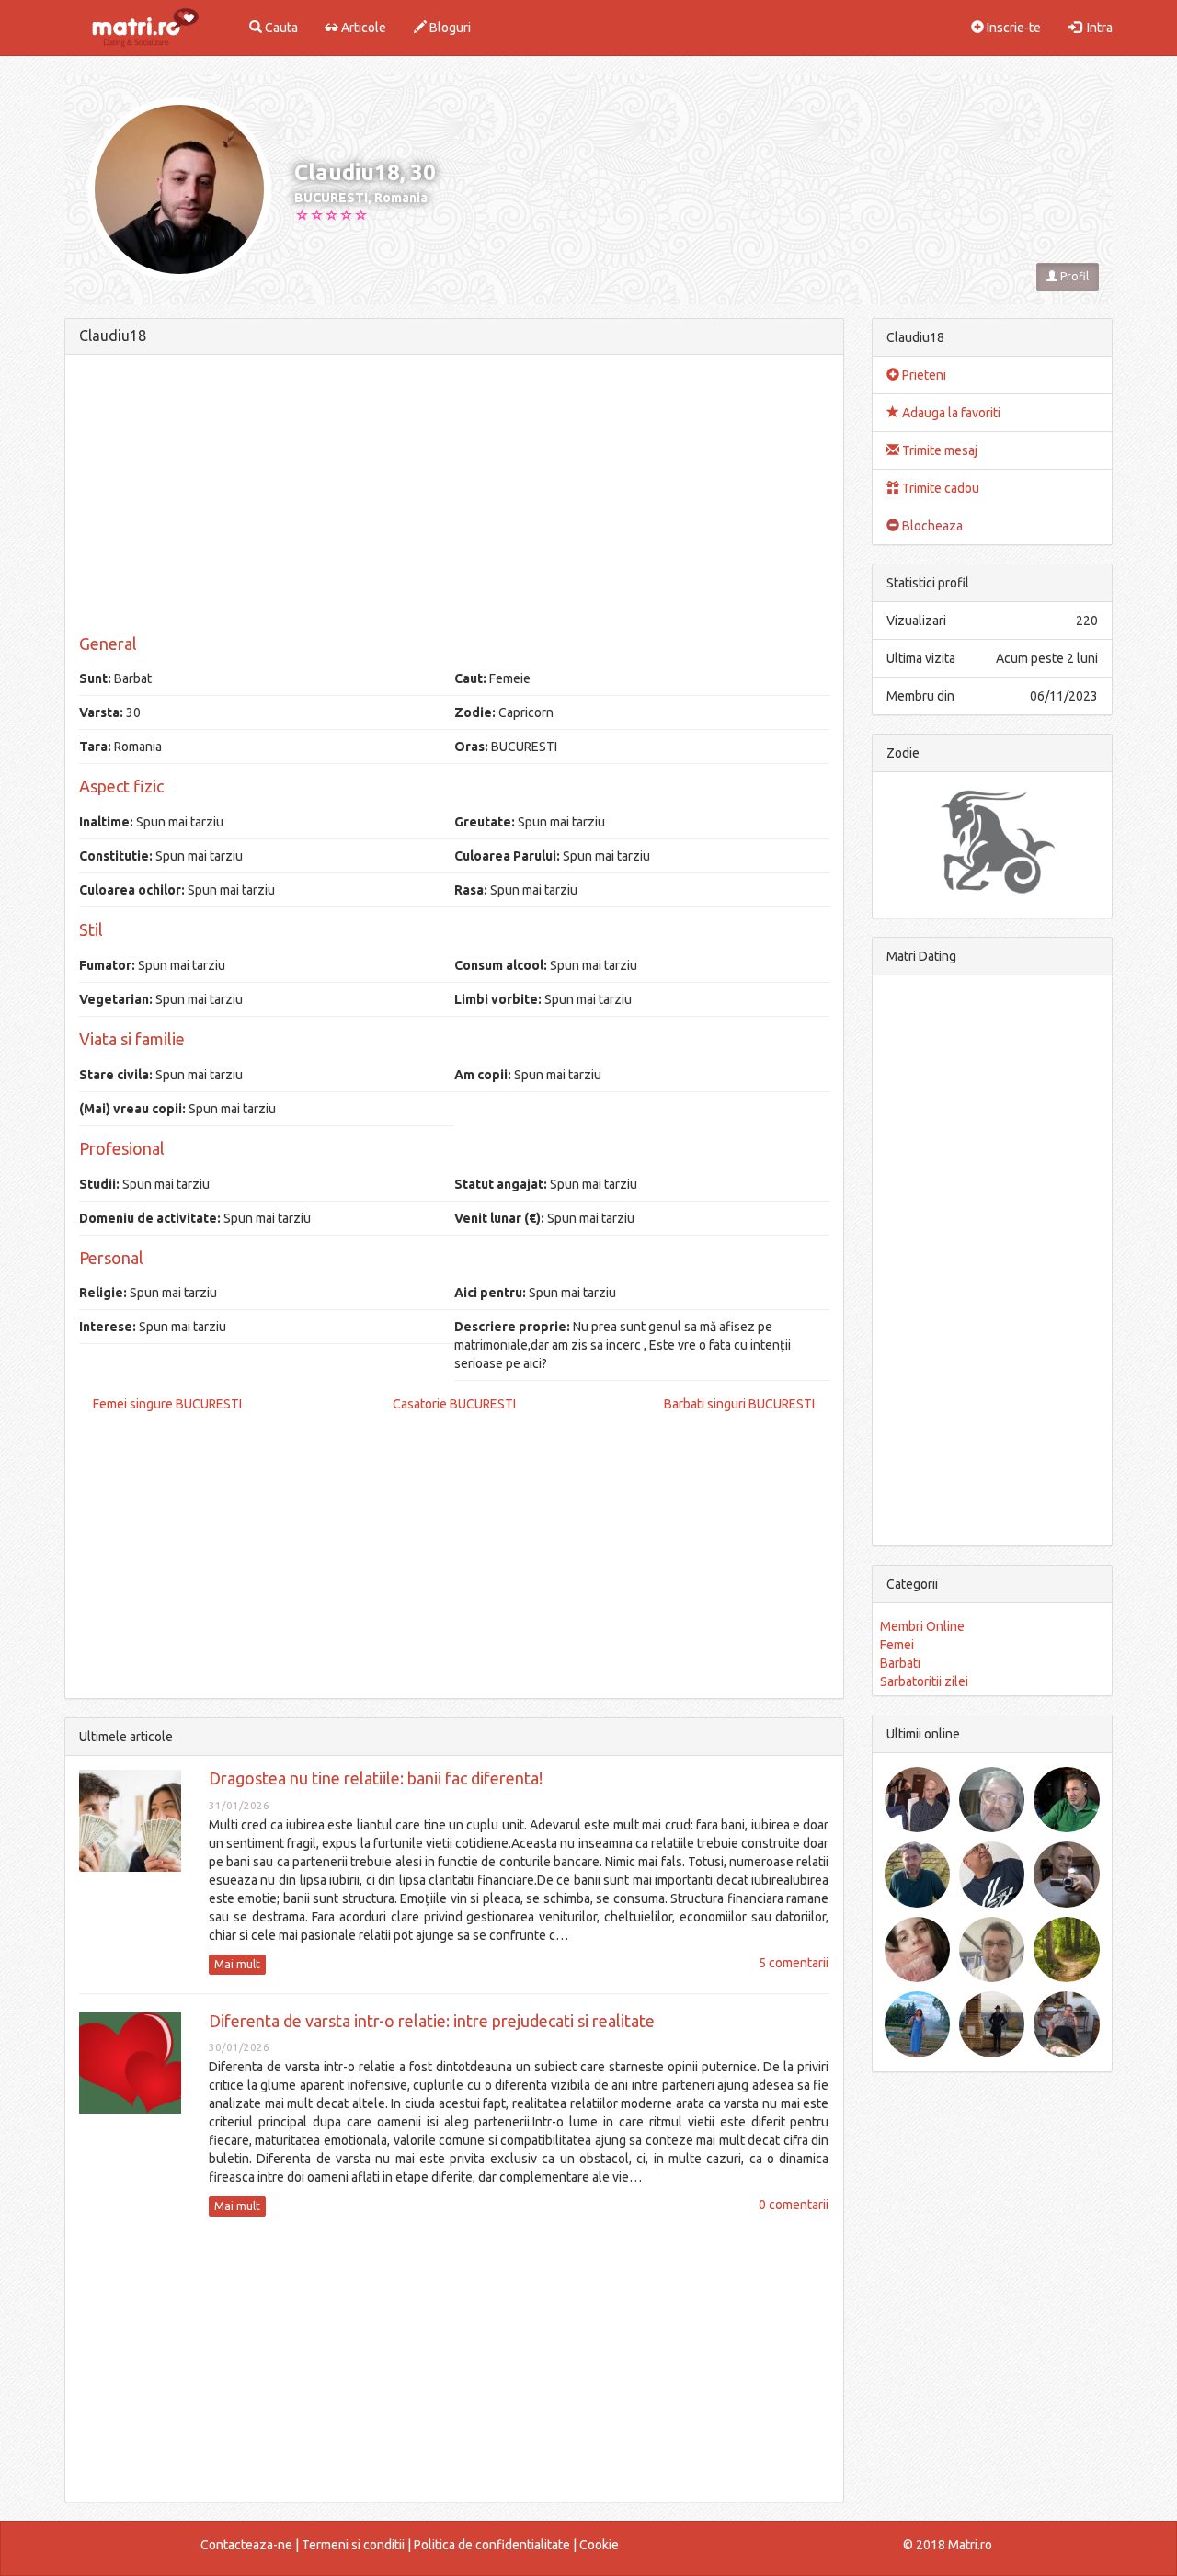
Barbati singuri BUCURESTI (739, 1404)
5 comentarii (794, 1963)
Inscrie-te (1012, 28)
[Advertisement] (454, 497)
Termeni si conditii (353, 2545)
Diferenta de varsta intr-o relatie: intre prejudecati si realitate (432, 2021)
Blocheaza (931, 526)
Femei (897, 1645)
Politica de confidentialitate (492, 2545)
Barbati (900, 1663)
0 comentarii (794, 2205)
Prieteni (923, 375)
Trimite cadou (939, 488)
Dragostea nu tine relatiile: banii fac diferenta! (376, 1778)
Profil (1073, 276)
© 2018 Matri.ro (948, 2545)
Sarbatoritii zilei (924, 1681)
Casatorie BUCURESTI (454, 1404)
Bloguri (449, 28)
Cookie (599, 2545)
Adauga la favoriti (950, 413)
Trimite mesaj (938, 450)
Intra (1097, 28)
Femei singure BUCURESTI (167, 1404)
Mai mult (237, 1964)
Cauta (280, 28)
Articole (362, 28)
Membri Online (922, 1626)
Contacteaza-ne (246, 2545)
